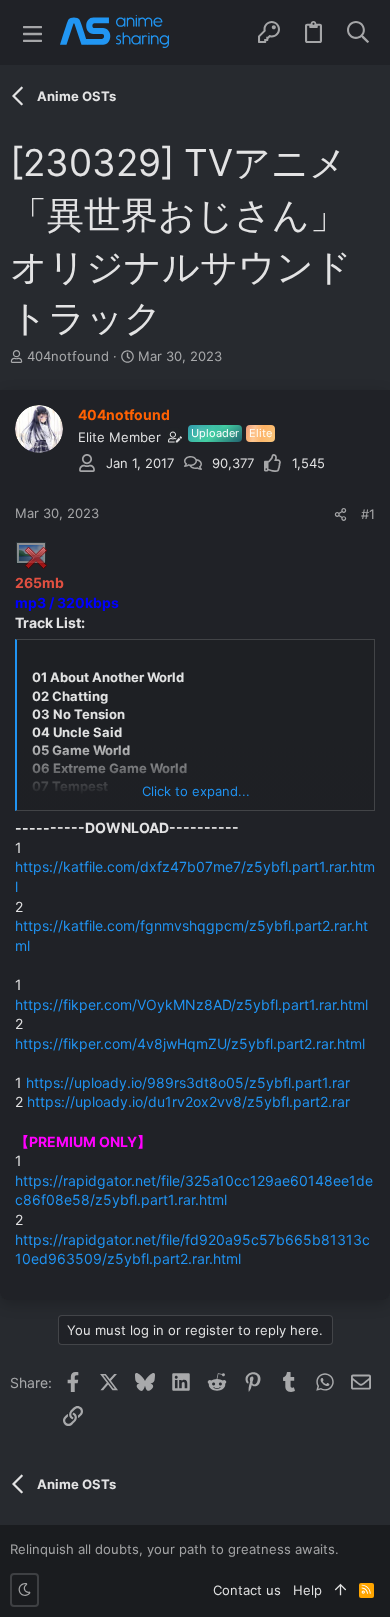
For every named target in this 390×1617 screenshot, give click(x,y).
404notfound (68, 356)
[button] (32, 32)
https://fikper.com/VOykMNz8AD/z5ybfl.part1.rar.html (191, 1004)
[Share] (340, 514)
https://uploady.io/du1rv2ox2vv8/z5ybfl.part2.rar (188, 1101)
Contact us (247, 1590)
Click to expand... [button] (196, 791)
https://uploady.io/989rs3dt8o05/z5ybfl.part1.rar (188, 1082)
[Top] (340, 1590)
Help (307, 1590)
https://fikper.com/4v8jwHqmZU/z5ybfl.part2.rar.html (190, 1043)
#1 (368, 514)
